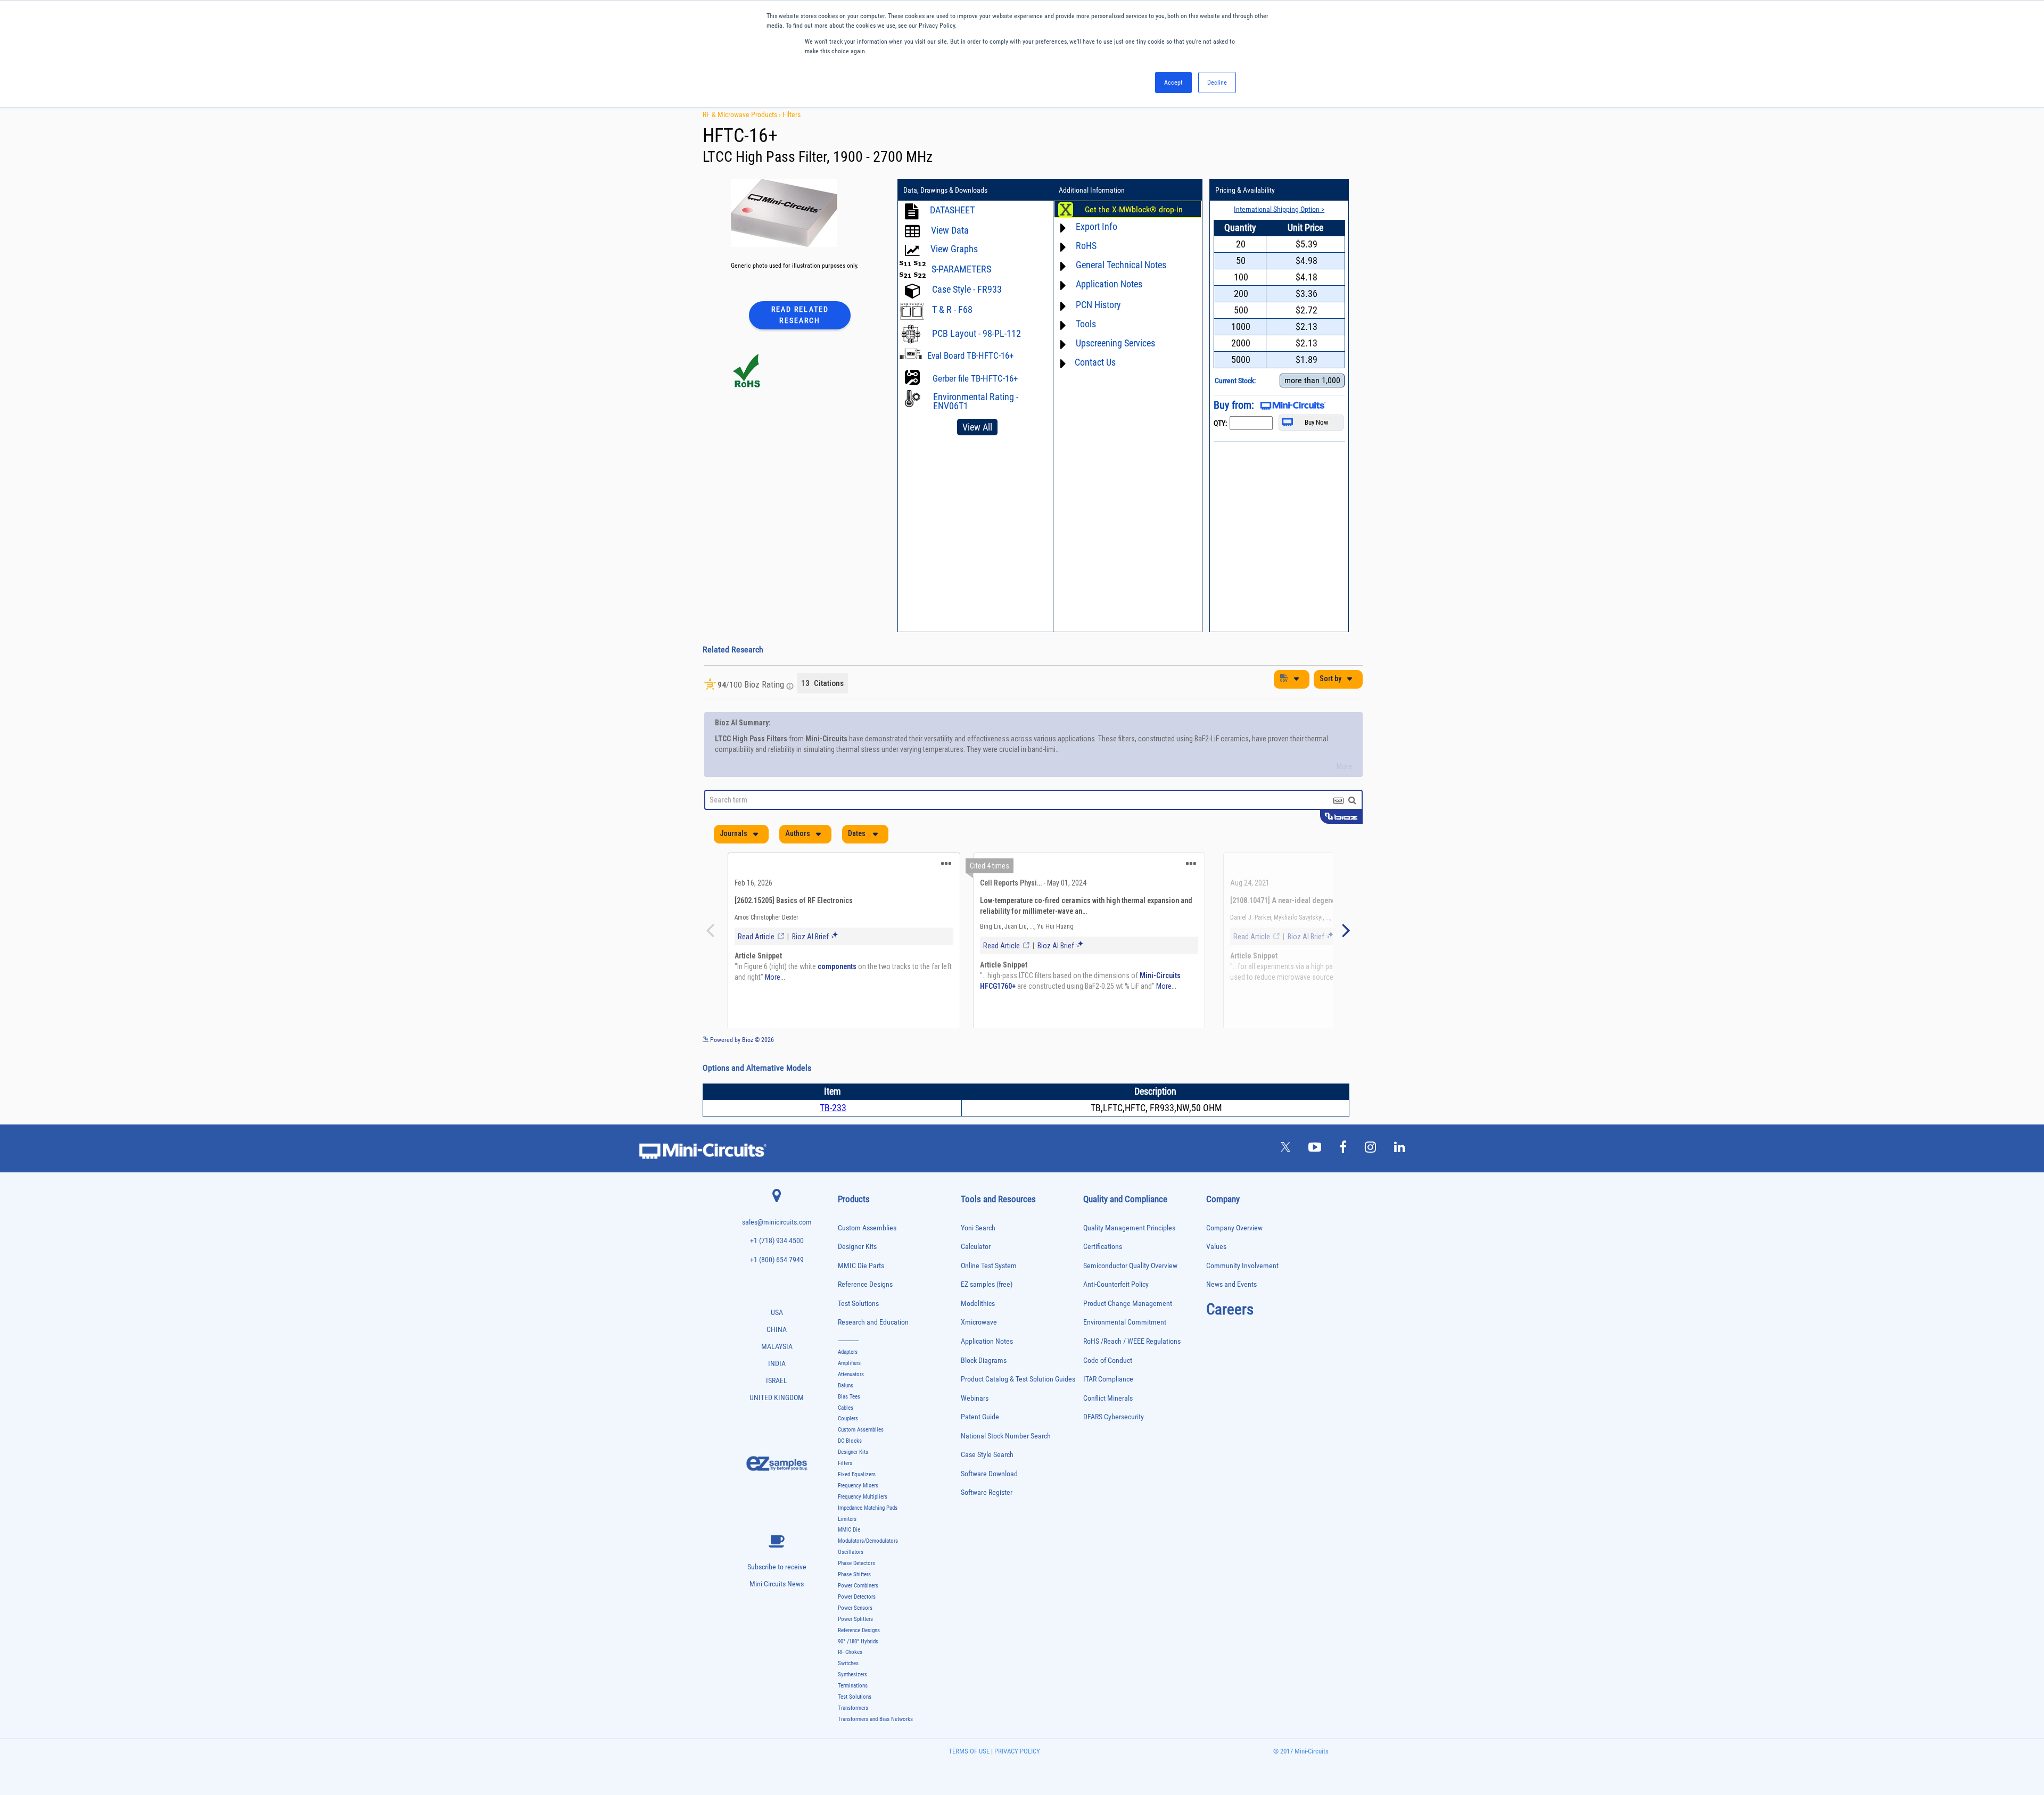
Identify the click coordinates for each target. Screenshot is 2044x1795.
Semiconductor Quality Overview (1130, 1292)
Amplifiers (849, 1390)
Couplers (848, 1445)
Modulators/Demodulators (868, 1567)
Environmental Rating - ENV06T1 (976, 401)
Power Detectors (857, 1623)
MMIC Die (849, 1556)
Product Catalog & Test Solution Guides (1018, 1406)
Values (1216, 1273)
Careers (1230, 1336)
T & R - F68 (952, 309)
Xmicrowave (979, 1349)
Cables (846, 1434)
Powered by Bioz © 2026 (741, 1066)
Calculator (976, 1273)
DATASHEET (952, 210)
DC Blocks (850, 1467)
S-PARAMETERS (961, 269)
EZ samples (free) (987, 1311)
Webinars (975, 1425)
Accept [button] (1173, 82)
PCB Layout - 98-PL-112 (976, 333)
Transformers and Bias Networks (875, 1746)
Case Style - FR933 (967, 289)
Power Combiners (858, 1612)
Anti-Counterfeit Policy (1116, 1311)
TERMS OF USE (969, 1778)
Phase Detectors (856, 1590)
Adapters (848, 1379)
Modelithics (978, 1330)
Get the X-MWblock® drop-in (1134, 210)
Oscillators (851, 1579)
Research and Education (873, 1349)
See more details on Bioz (1330, 1066)
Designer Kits (857, 1273)
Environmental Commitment (1125, 1349)
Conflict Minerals (1108, 1425)
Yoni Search (978, 1255)
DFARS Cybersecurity (1114, 1444)
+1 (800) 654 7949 (777, 1287)
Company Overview (1234, 1255)
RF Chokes (850, 1679)
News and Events (1231, 1311)
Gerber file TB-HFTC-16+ (975, 378)
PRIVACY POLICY (1016, 1778)
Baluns (846, 1412)
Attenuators (851, 1401)
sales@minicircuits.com (777, 1249)
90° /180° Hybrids (858, 1668)
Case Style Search (987, 1481)
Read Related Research (800, 315)
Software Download (989, 1500)
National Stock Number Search (1006, 1463)
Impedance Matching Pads (868, 1535)
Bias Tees (849, 1423)
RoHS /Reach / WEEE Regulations (1132, 1368)
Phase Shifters (854, 1601)
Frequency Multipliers (863, 1523)
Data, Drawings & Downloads (945, 190)
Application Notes (987, 1368)
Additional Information (1092, 190)
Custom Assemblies (867, 1255)
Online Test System (989, 1292)
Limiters (847, 1546)
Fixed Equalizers (857, 1501)
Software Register (987, 1519)
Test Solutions (858, 1330)
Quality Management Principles (1129, 1255)
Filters (792, 114)
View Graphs (954, 249)
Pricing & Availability (1245, 190)
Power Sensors (855, 1635)
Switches (848, 1690)
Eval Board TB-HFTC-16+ (970, 355)
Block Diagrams (984, 1387)
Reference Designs (865, 1311)
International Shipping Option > (1279, 209)
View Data (950, 230)
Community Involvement (1242, 1292)
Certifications (1103, 1273)
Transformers (853, 1735)
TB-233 (833, 1134)
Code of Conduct (1108, 1387)
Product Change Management (1128, 1330)
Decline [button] (1217, 82)
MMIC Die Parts (861, 1292)
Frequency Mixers (858, 1512)
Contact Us (1095, 362)
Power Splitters (855, 1646)
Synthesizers (852, 1701)
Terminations (853, 1712)
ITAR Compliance (1108, 1406)
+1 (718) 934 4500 (777, 1267)
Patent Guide (980, 1444)
